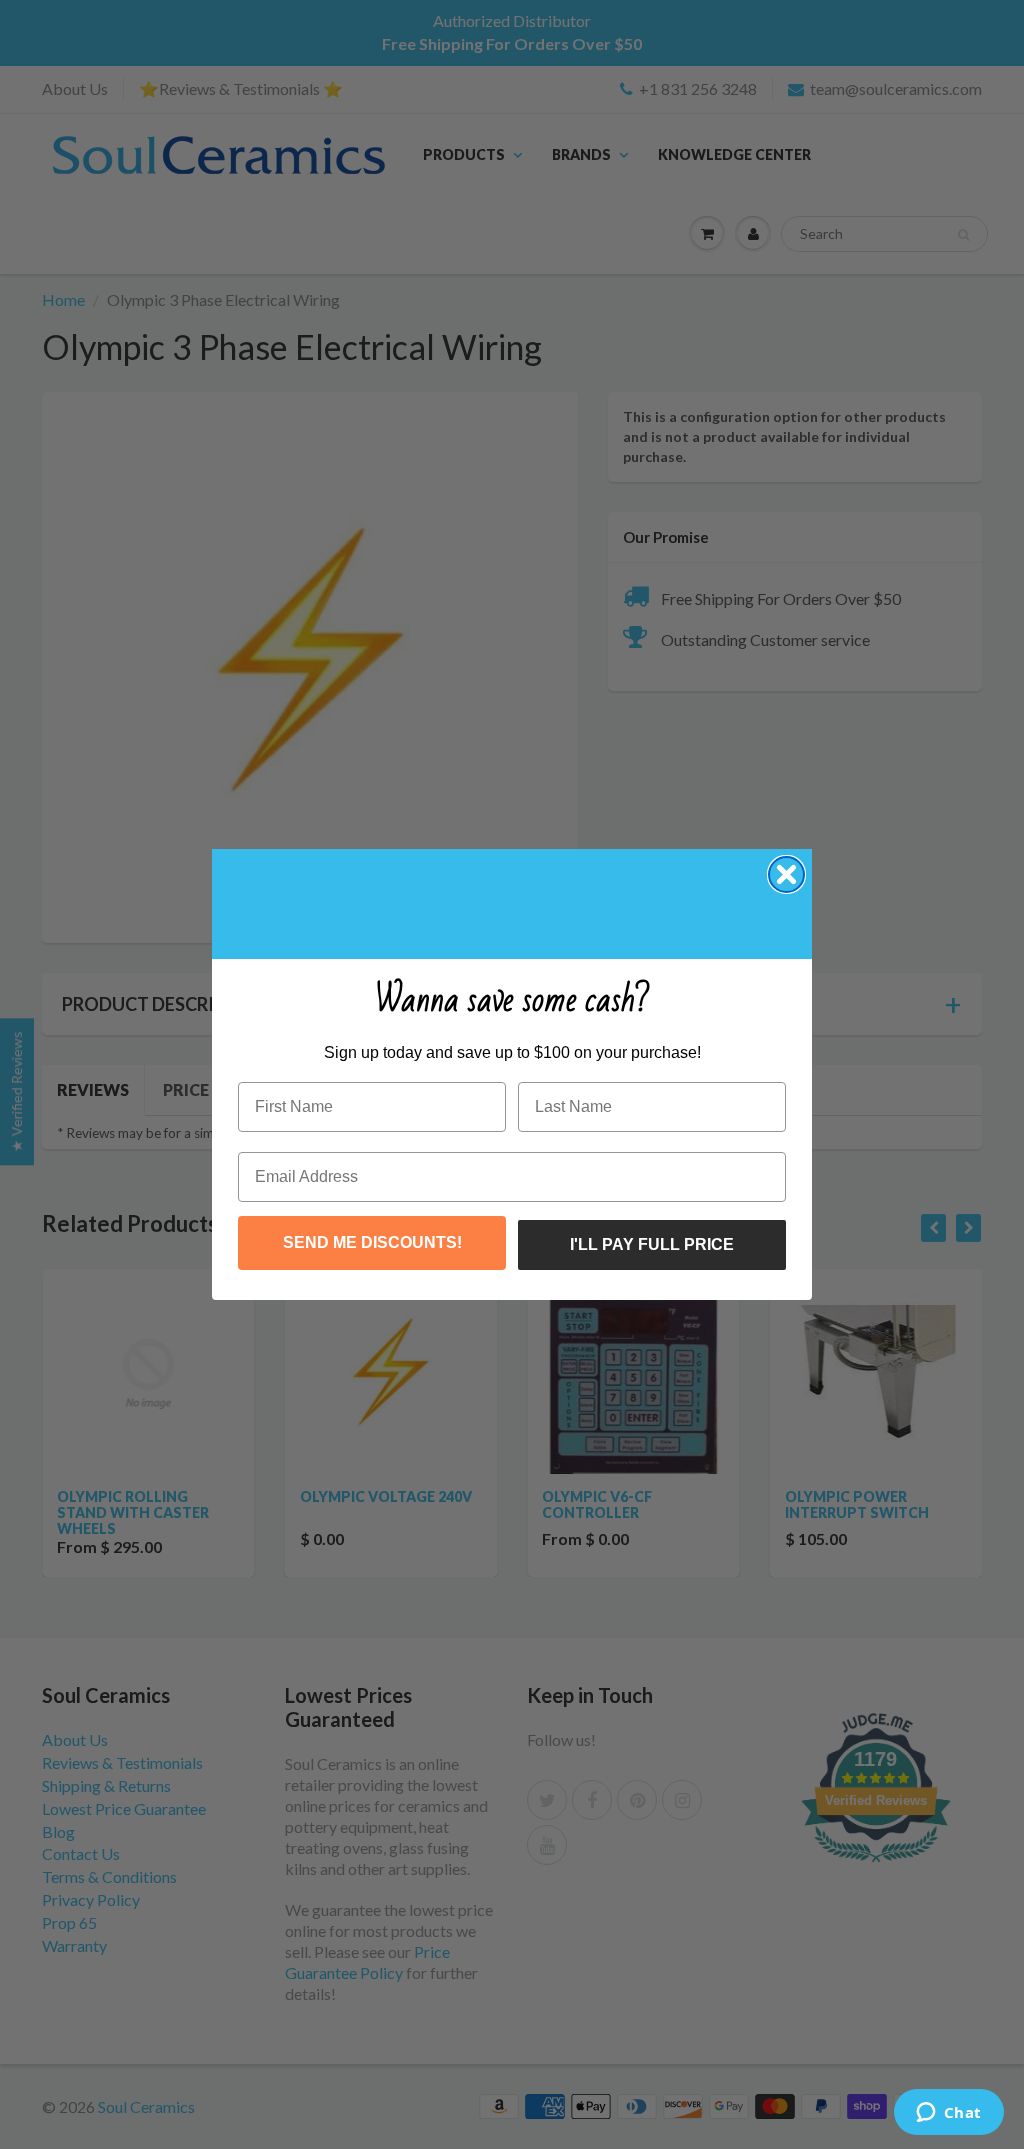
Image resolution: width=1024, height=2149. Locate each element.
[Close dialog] (786, 874)
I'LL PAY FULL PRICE (652, 1244)
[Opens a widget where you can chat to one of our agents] (948, 2114)
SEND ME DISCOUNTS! (372, 1242)
